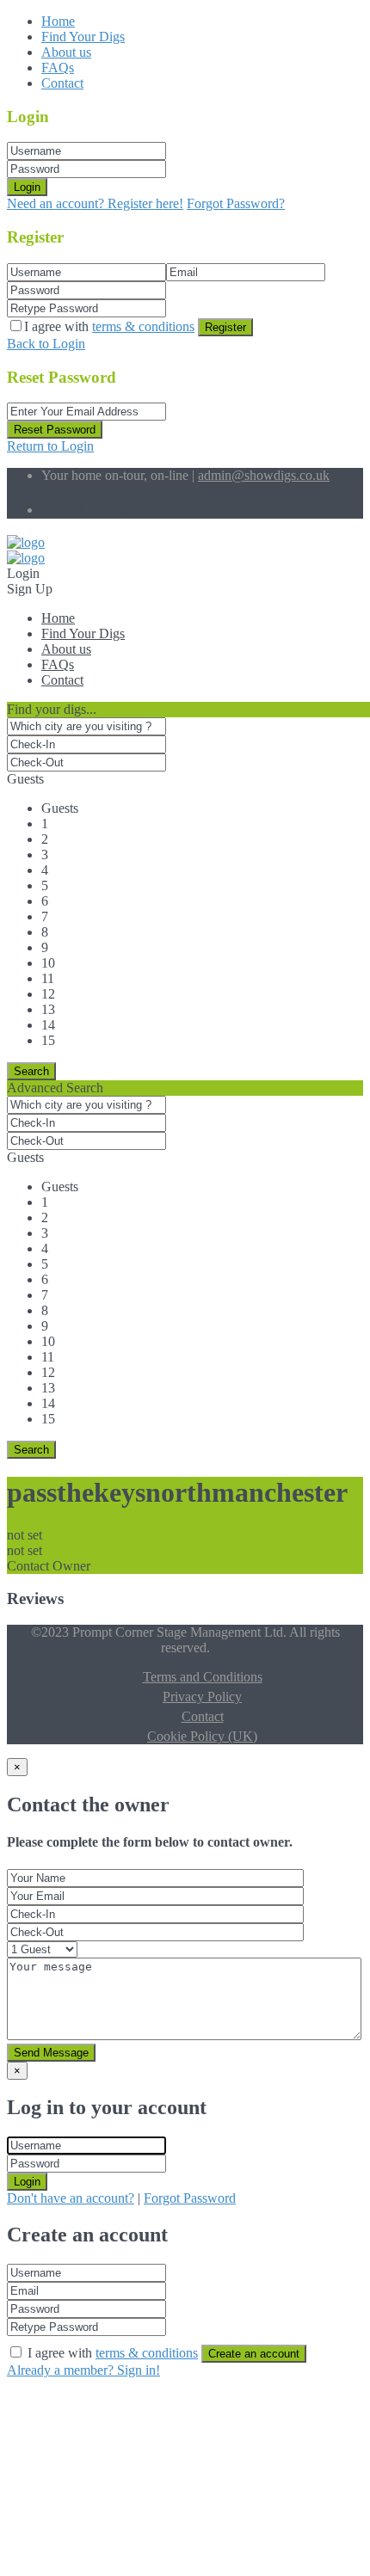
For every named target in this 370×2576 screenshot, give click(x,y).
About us (66, 52)
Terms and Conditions (203, 1677)
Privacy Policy (202, 1697)
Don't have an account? (71, 2198)
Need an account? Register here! (95, 203)
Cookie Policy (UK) (202, 1736)
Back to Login (46, 344)
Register (225, 327)
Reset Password (55, 430)
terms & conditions (143, 326)
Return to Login (50, 446)
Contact (62, 83)
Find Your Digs (83, 37)
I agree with (109, 326)
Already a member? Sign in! (83, 2370)
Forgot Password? (236, 203)
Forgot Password (190, 2198)
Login (27, 187)
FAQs (58, 68)
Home (58, 21)
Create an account (254, 2354)
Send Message (51, 2053)
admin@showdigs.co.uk (264, 475)
